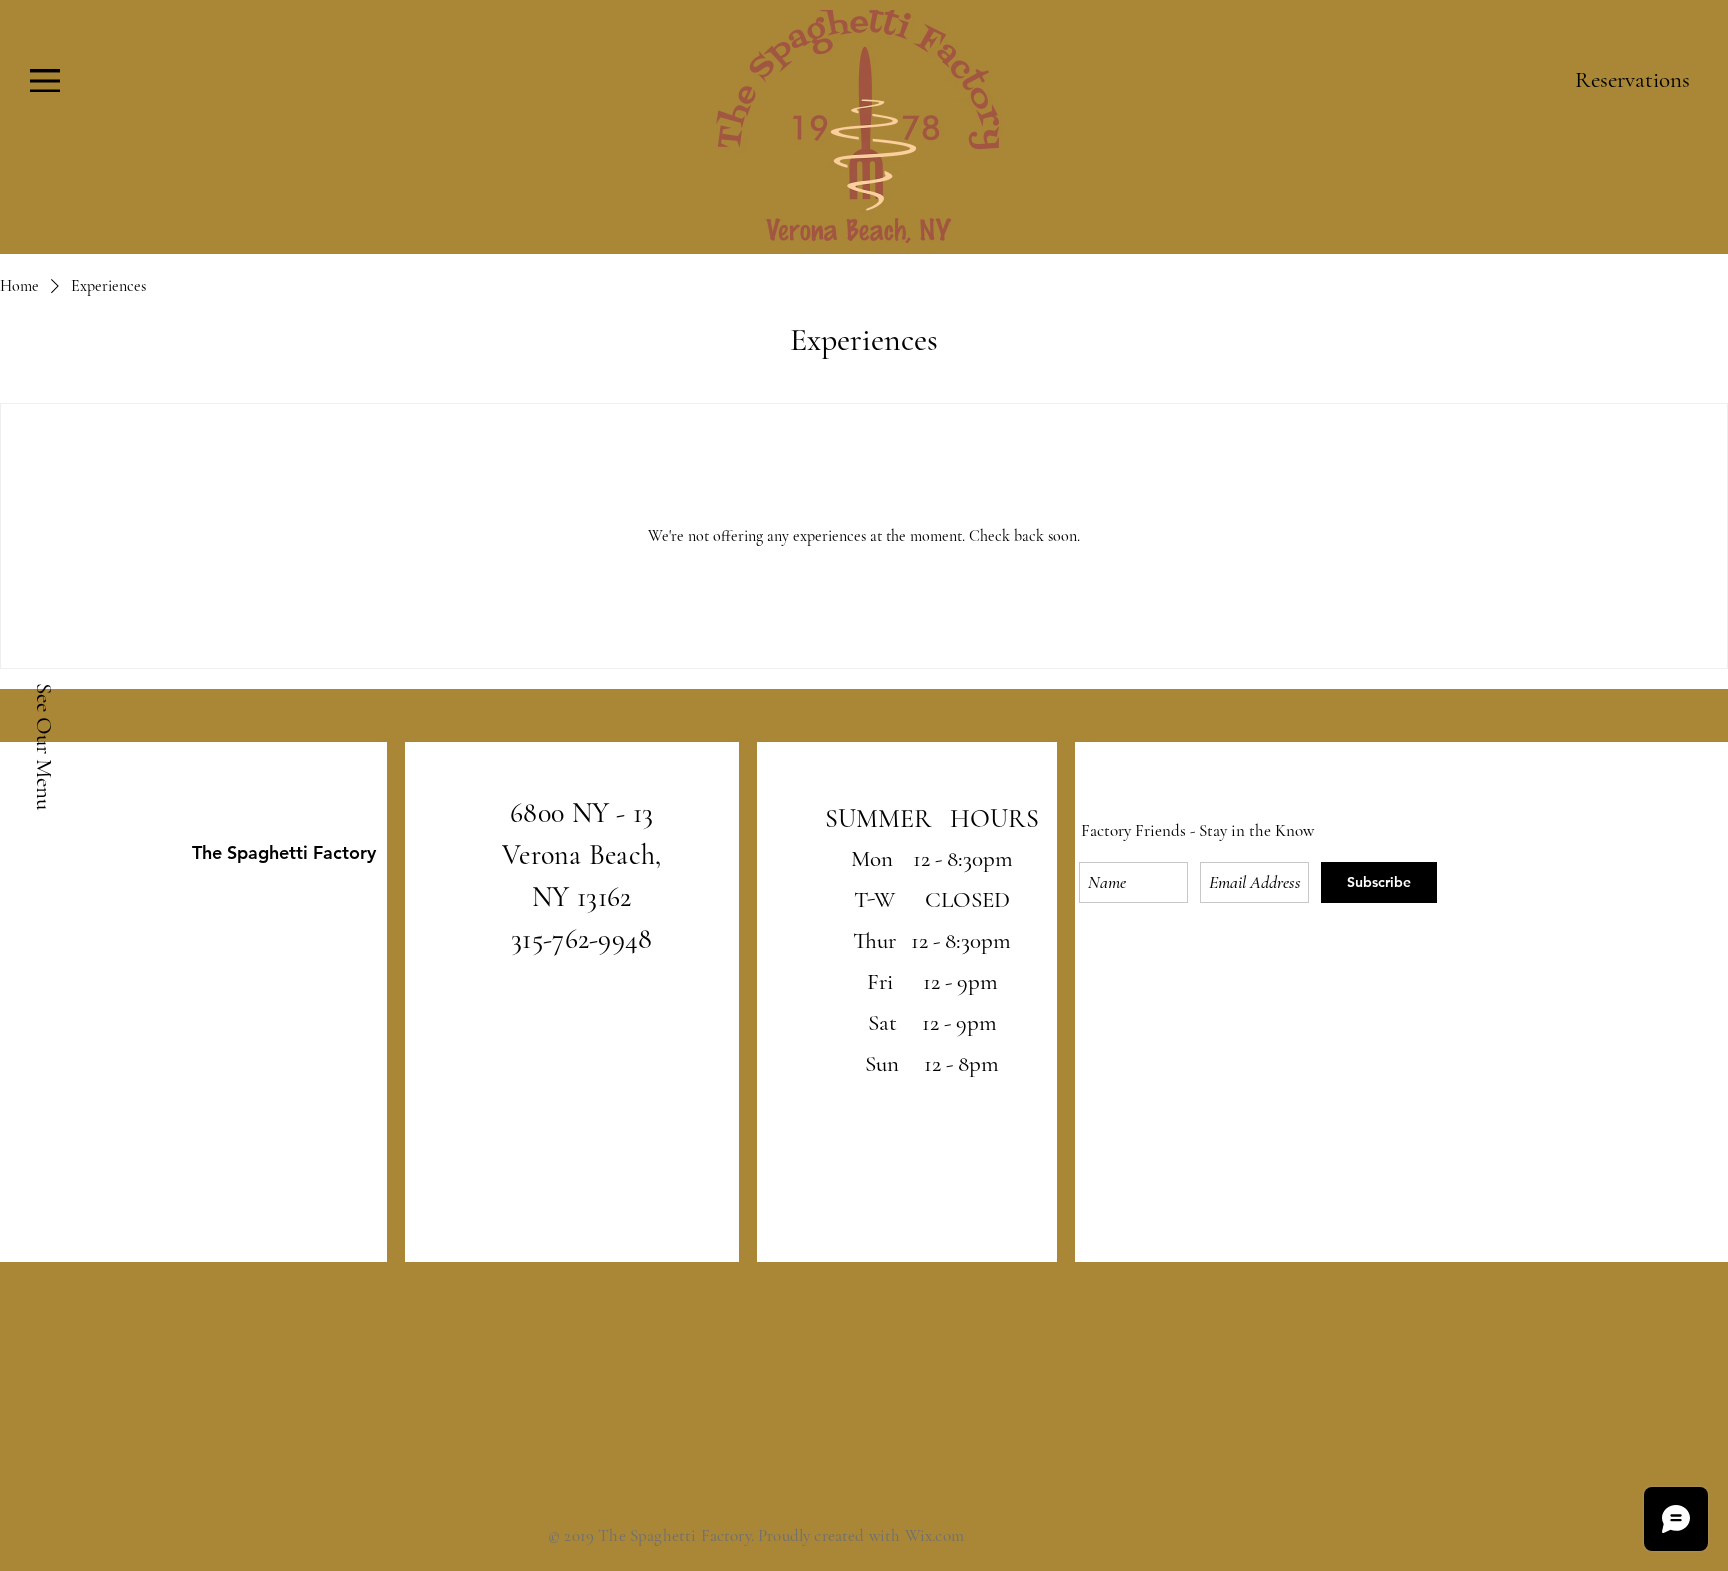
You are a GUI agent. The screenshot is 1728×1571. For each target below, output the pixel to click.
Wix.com (934, 1535)
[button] (45, 80)
